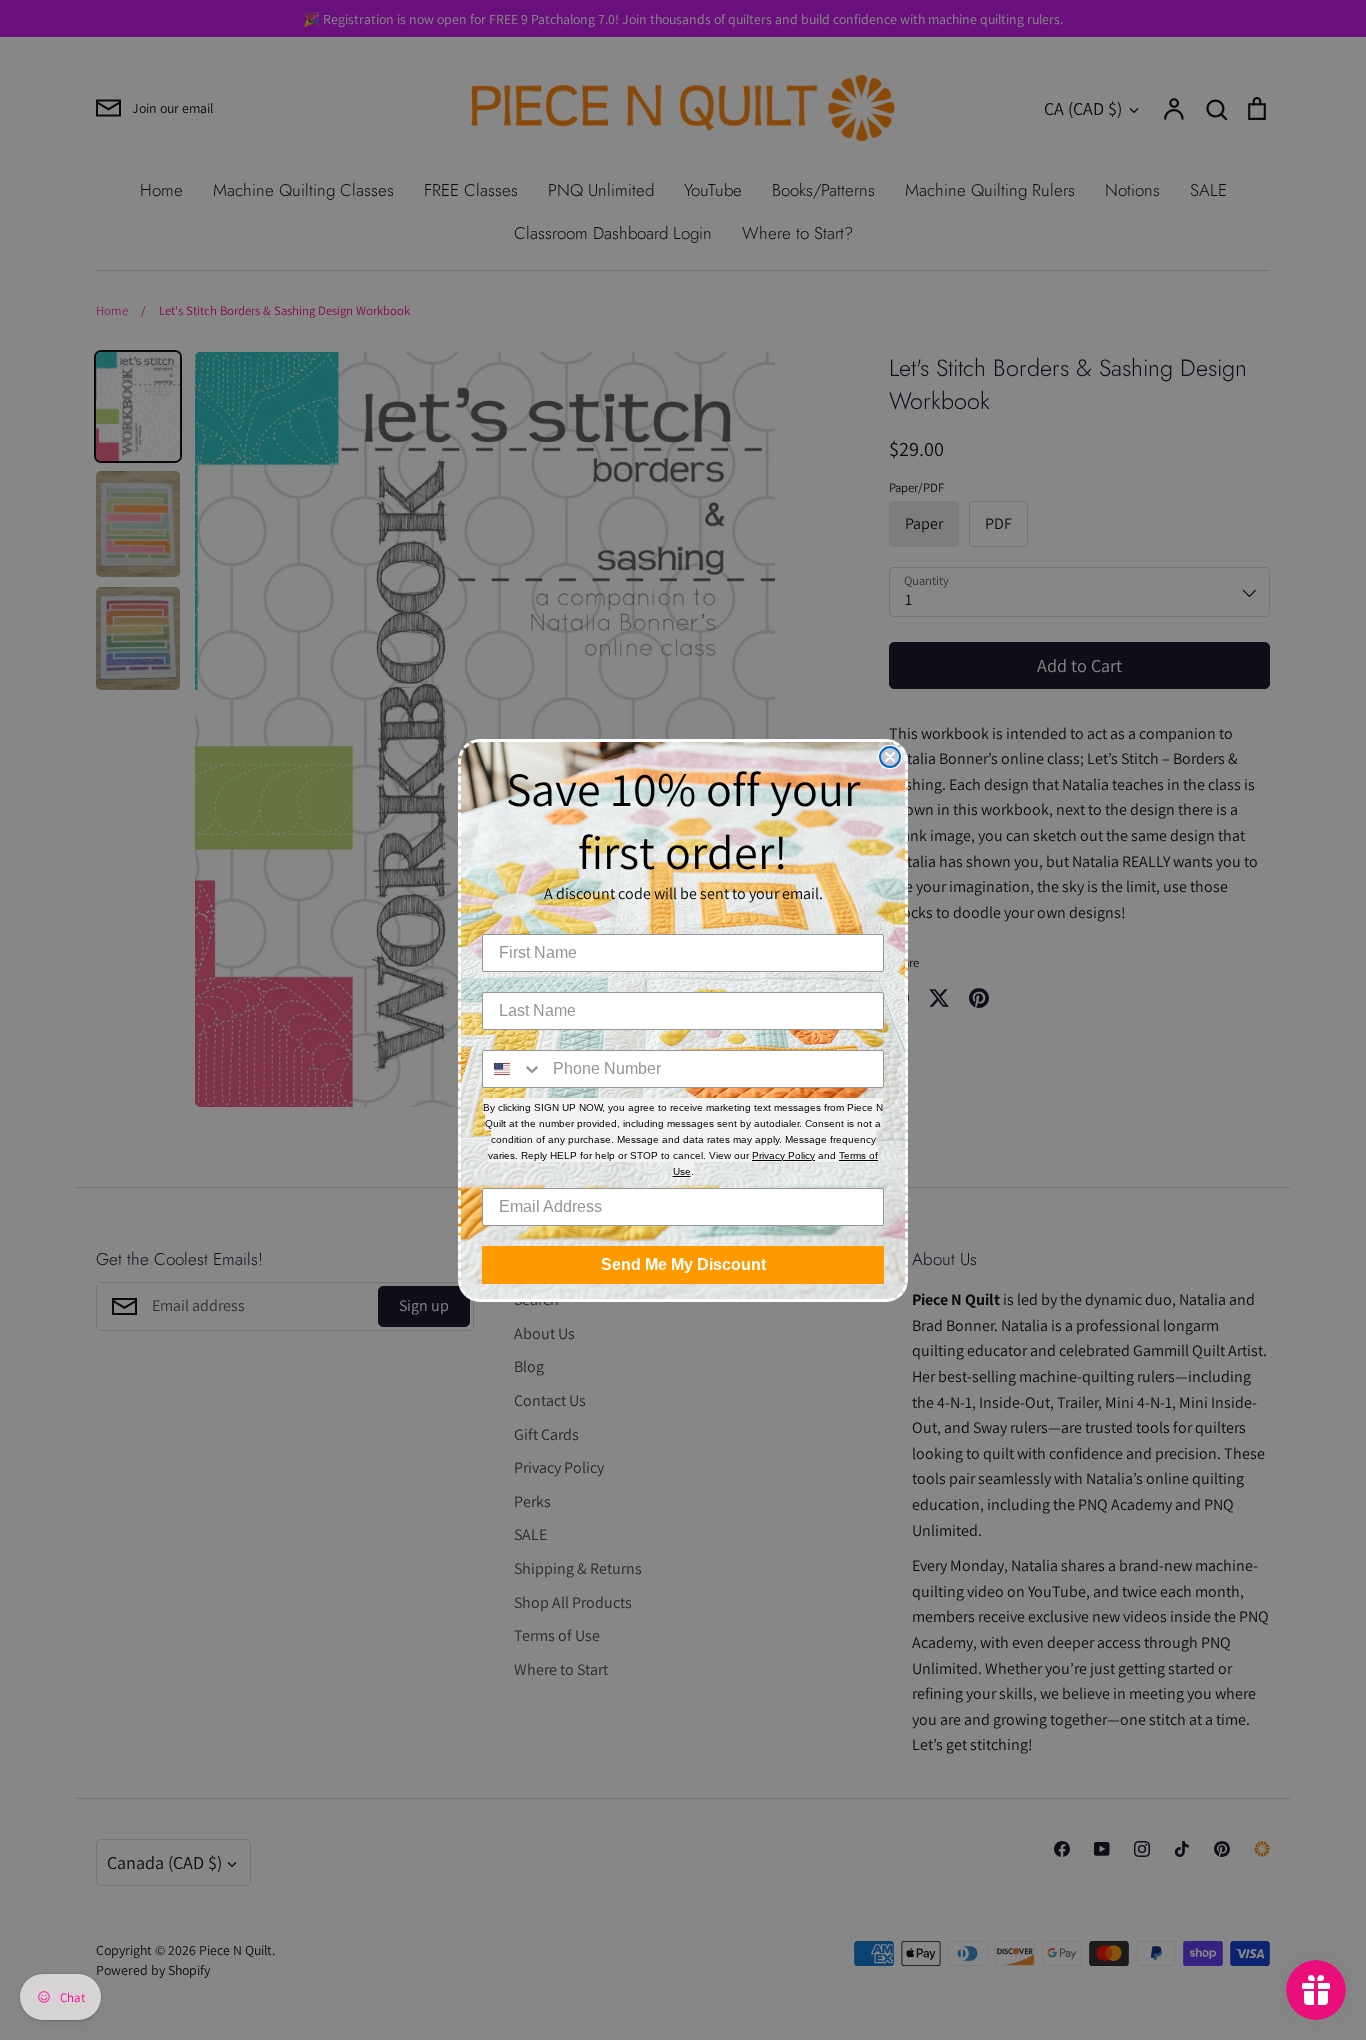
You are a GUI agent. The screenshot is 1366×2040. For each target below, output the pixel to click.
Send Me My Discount (683, 1264)
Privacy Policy (783, 1155)
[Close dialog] (890, 757)
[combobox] (513, 1069)
